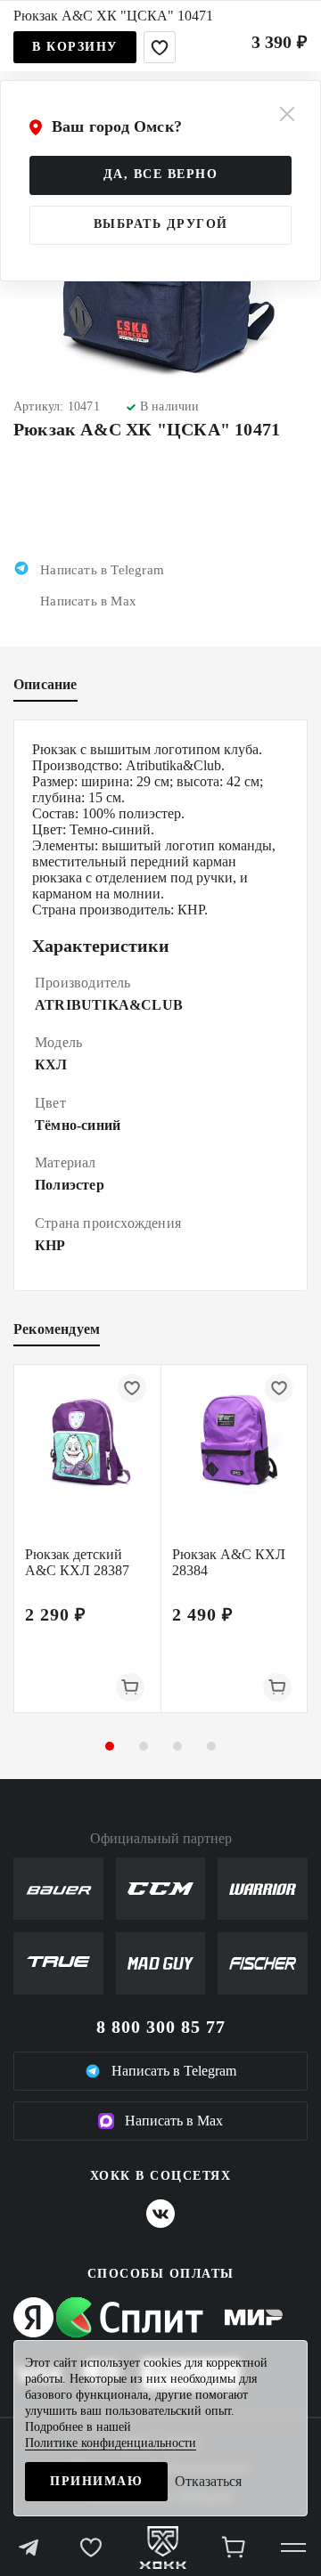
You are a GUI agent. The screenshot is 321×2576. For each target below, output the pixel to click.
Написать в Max (174, 2121)
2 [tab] (144, 1746)
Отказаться (208, 2481)
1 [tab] (110, 1746)
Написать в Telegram (174, 2071)
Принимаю (96, 2481)
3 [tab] (177, 1746)
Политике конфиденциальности (111, 2443)
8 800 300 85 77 (161, 2027)
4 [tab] (211, 1746)
